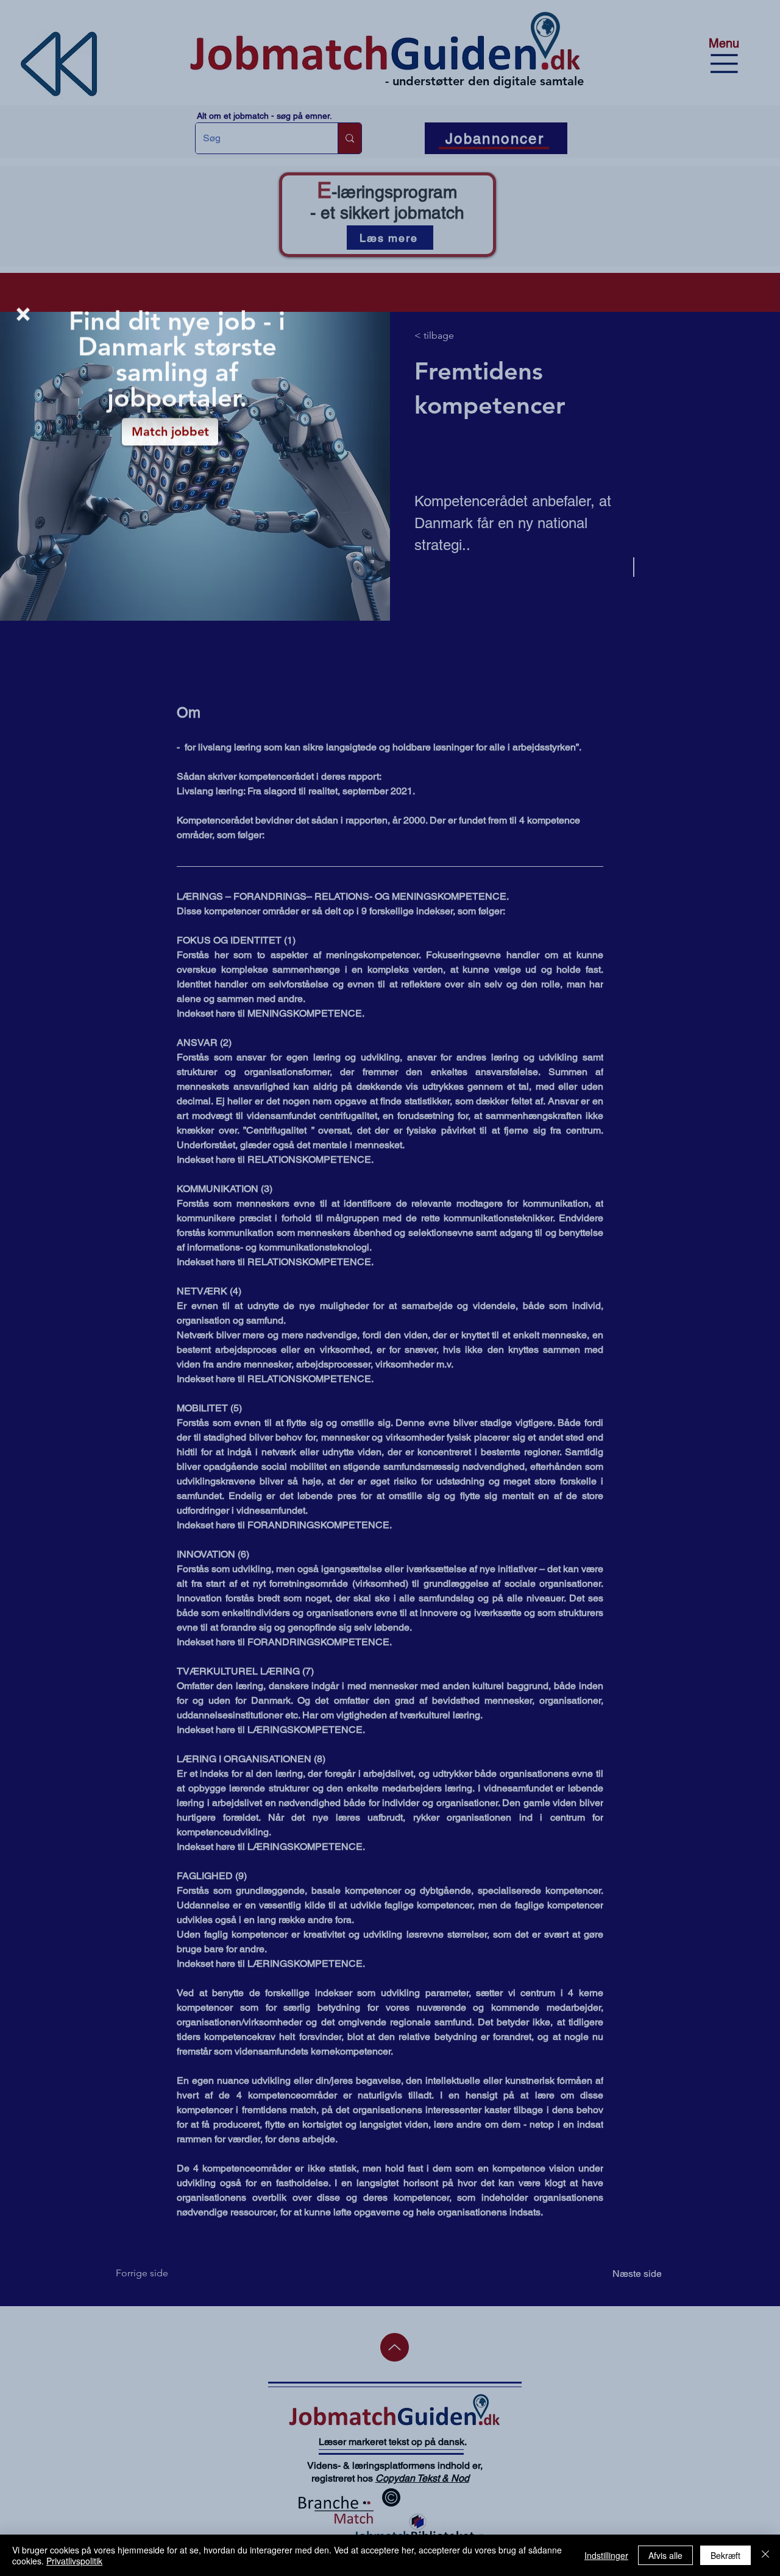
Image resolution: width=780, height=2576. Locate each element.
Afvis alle (665, 2555)
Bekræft (725, 2555)
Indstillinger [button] (606, 2555)
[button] (23, 316)
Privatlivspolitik (74, 2561)
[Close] (765, 2555)
